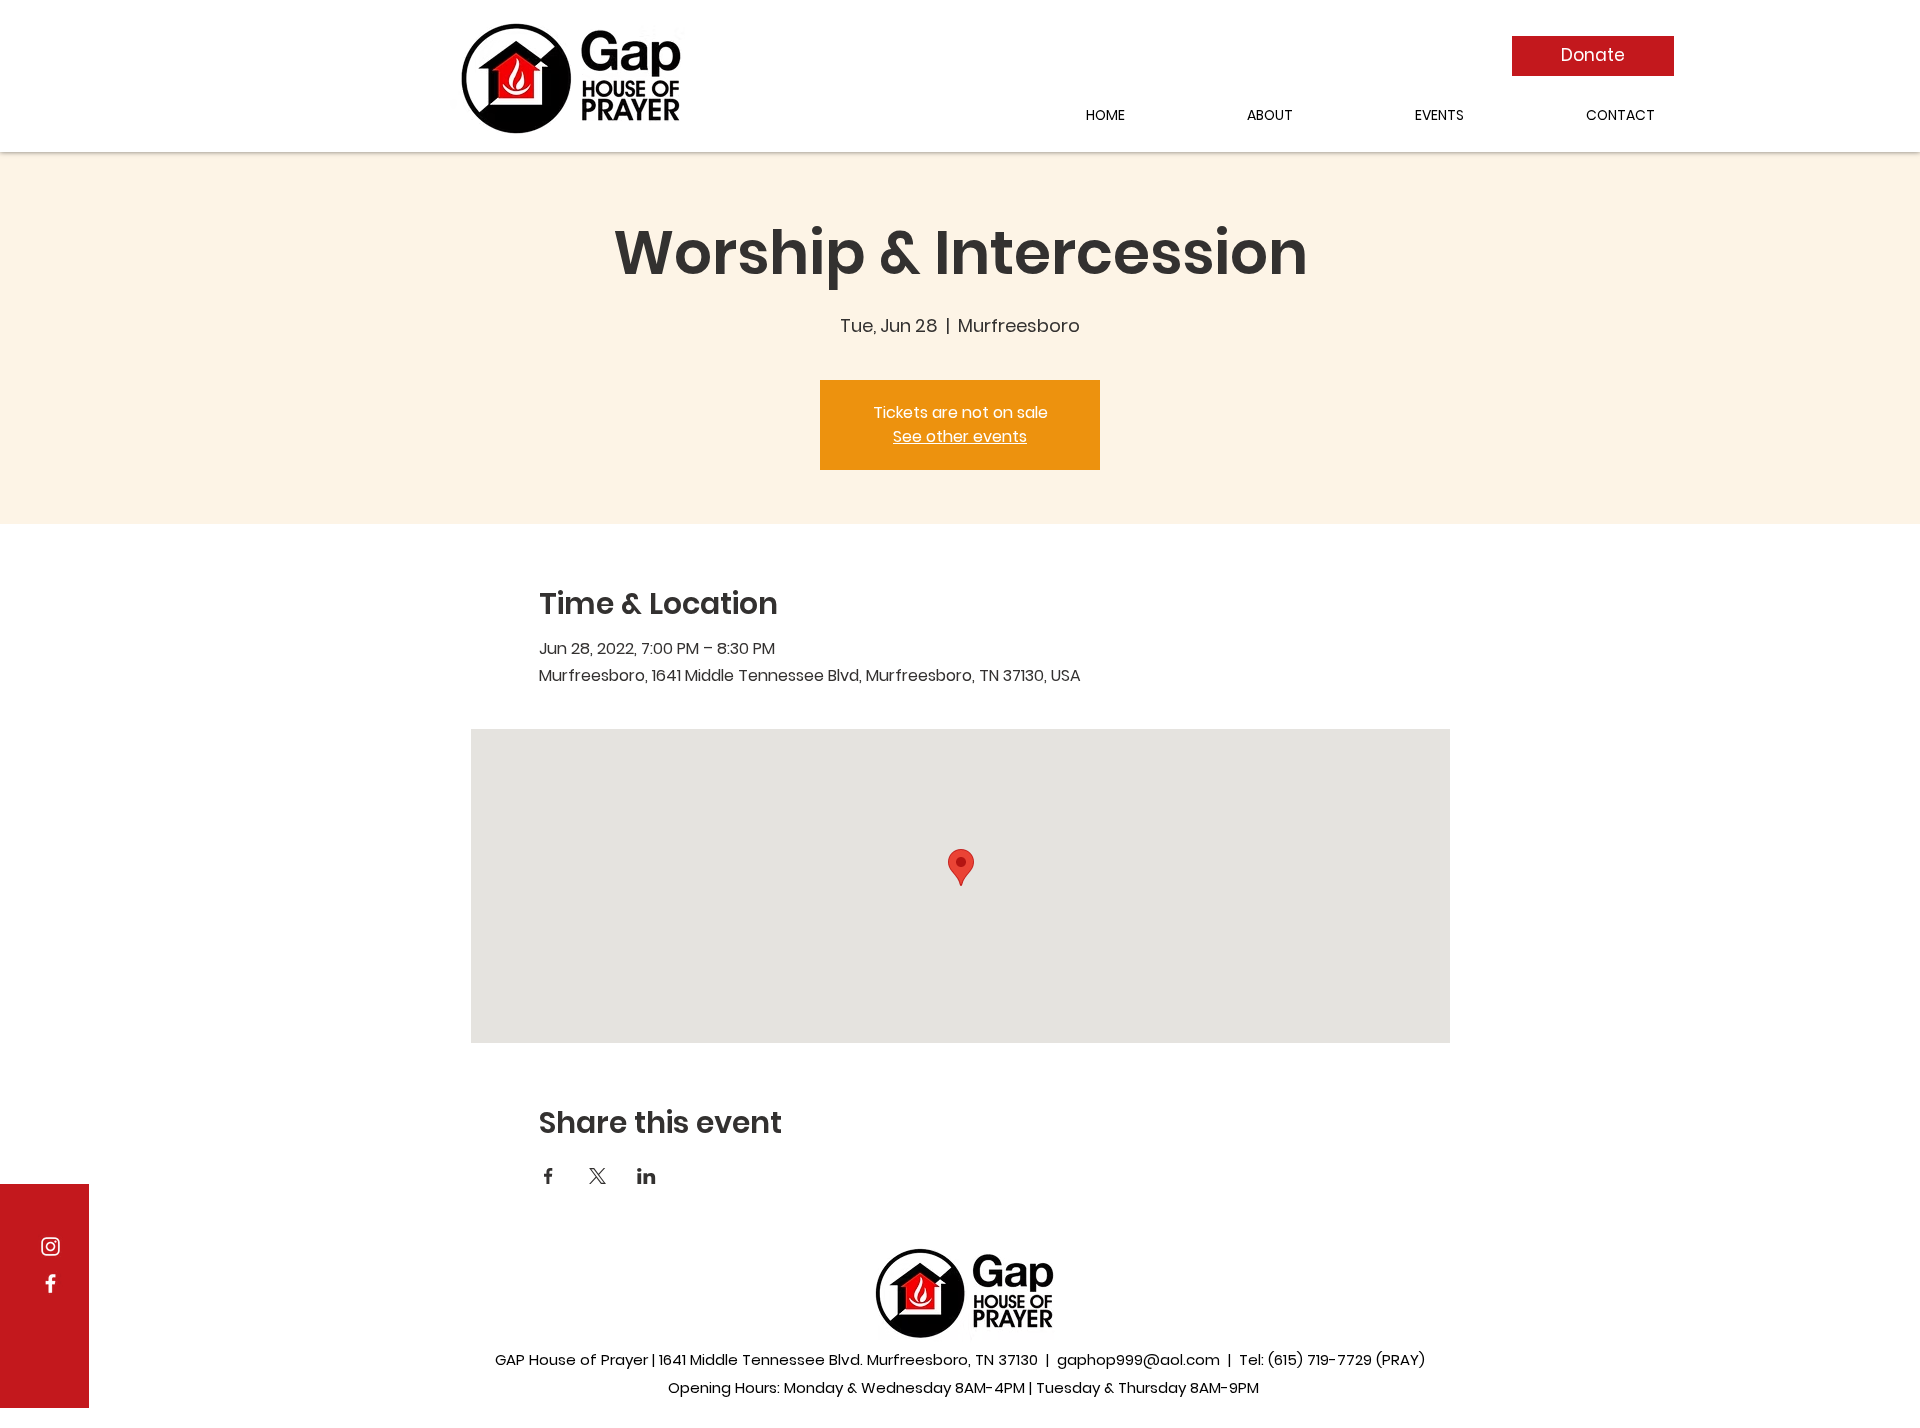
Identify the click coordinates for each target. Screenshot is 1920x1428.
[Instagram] (50, 1246)
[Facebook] (50, 1283)
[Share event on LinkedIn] (646, 1176)
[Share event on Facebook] (548, 1176)
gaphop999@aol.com (1138, 1359)
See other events (960, 436)
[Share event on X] (597, 1176)
